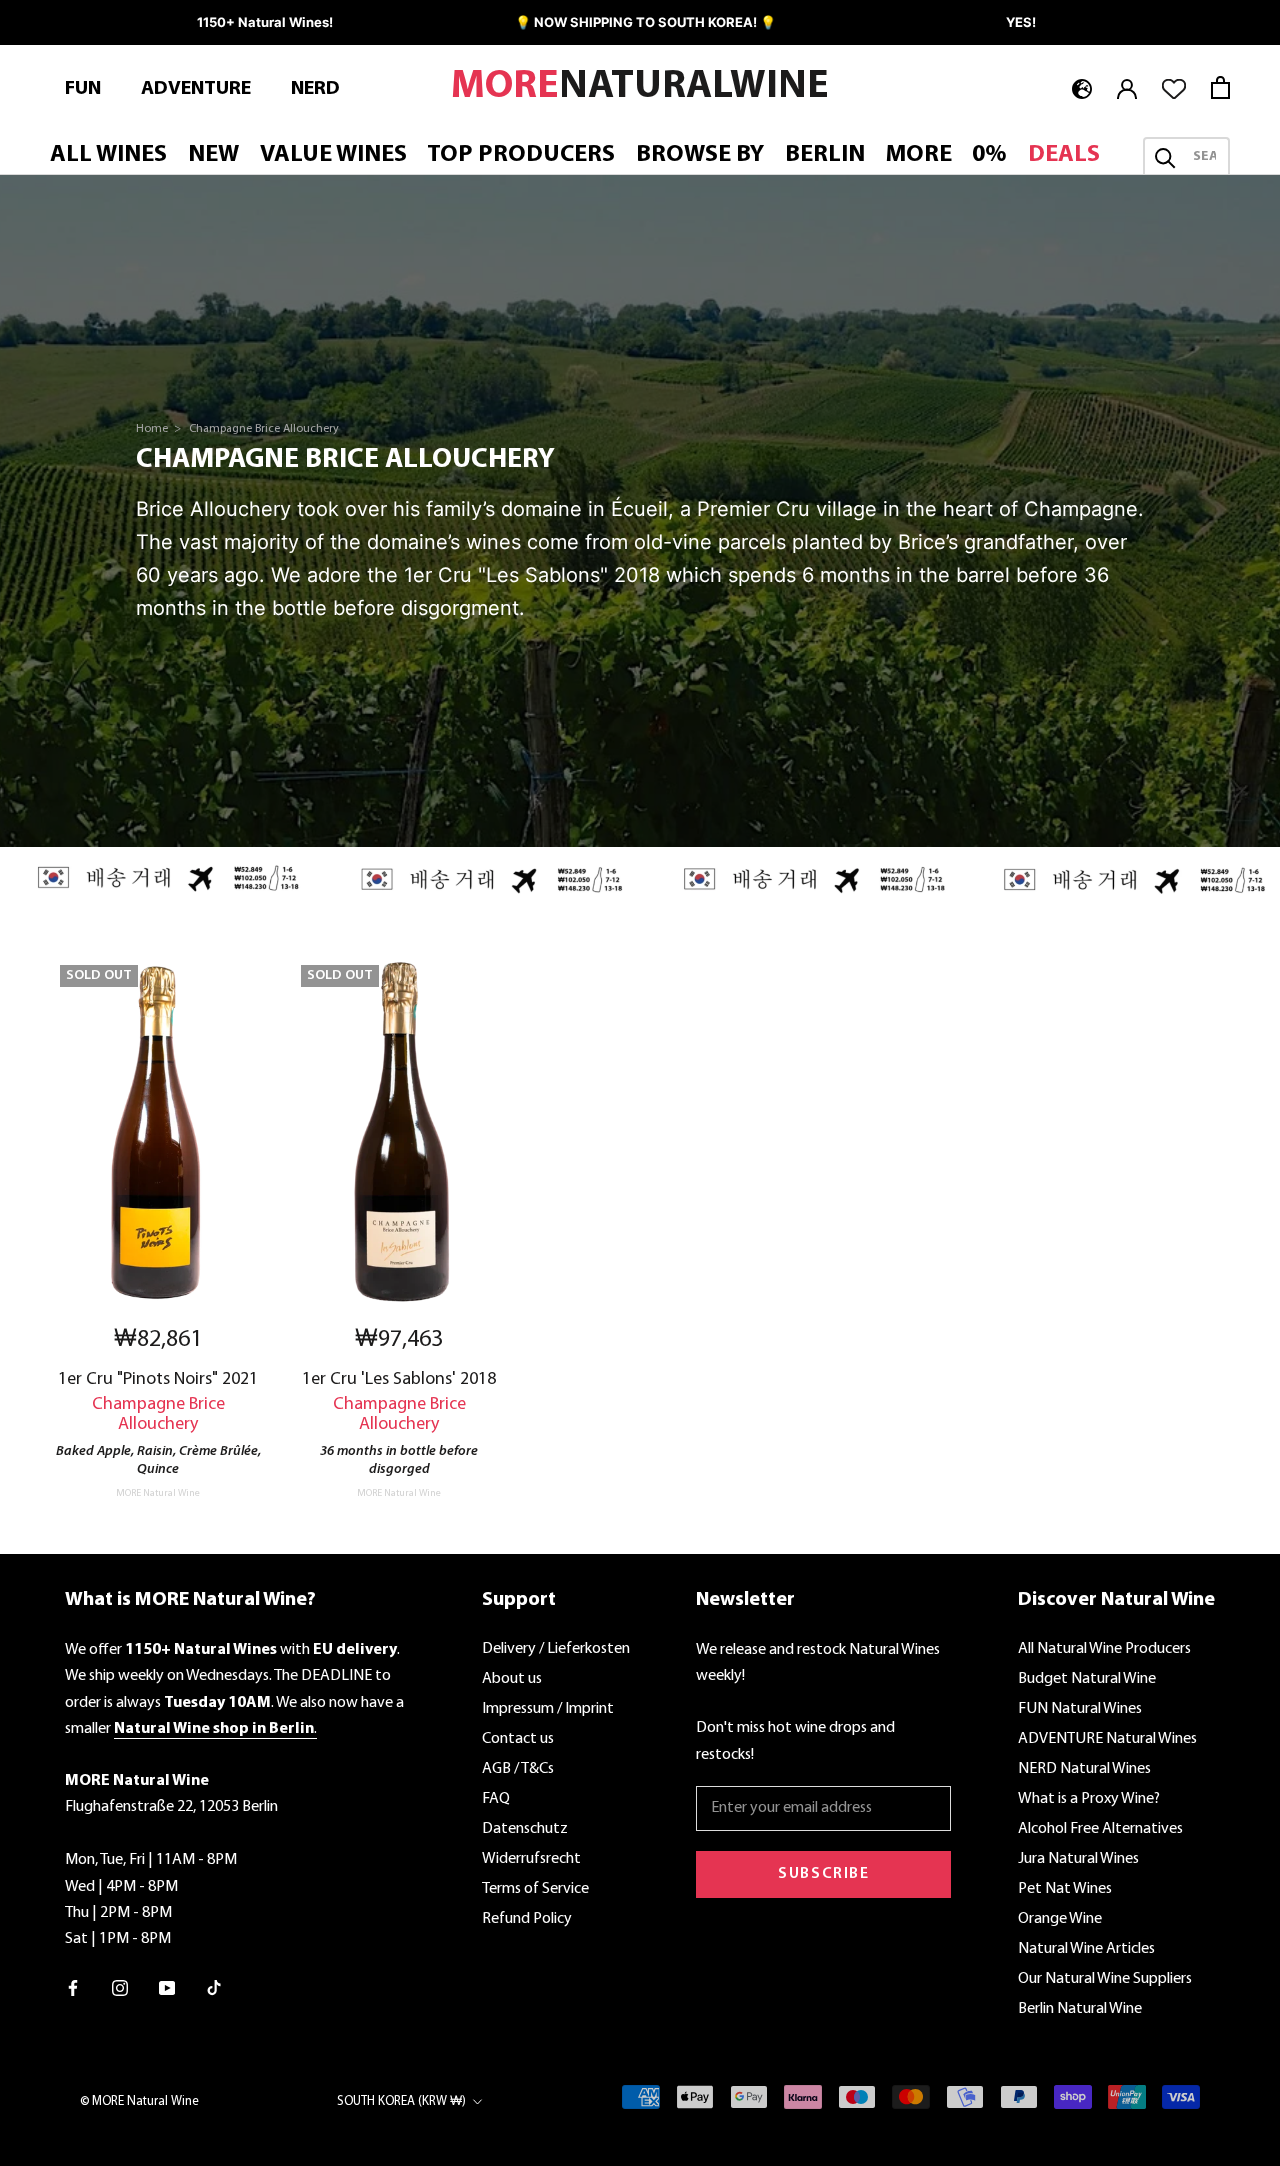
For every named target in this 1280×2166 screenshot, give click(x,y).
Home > (160, 429)
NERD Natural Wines (1084, 1769)
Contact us (518, 1739)
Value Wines (333, 156)
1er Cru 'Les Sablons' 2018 (399, 1379)
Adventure (196, 89)
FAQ (496, 1799)
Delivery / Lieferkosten (556, 1649)
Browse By (700, 156)
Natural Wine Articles (1086, 1949)
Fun (83, 89)
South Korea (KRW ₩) (401, 2101)
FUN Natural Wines (1080, 1709)
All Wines (108, 156)
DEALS (1064, 156)
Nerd (315, 89)
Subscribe (823, 1874)
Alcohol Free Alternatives (1100, 1829)
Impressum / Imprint (548, 1709)
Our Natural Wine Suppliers (1105, 1979)
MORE (919, 156)
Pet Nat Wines (1065, 1889)
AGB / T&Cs (518, 1769)
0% (989, 156)
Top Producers (521, 156)
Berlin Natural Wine (1080, 2009)
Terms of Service (535, 1889)
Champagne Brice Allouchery (264, 429)
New (213, 156)
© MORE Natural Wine (139, 2101)
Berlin (825, 156)
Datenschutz (525, 1829)
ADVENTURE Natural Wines (1107, 1739)
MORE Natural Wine (158, 1493)
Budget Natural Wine (1087, 1679)
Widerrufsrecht (531, 1859)
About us (512, 1679)
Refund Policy (527, 1919)
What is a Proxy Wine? (1089, 1799)
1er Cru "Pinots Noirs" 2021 (158, 1379)
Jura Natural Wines (1078, 1859)
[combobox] (1204, 158)
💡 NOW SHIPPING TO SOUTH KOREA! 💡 (645, 22)
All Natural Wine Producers (1104, 1649)
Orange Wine (1060, 1919)
